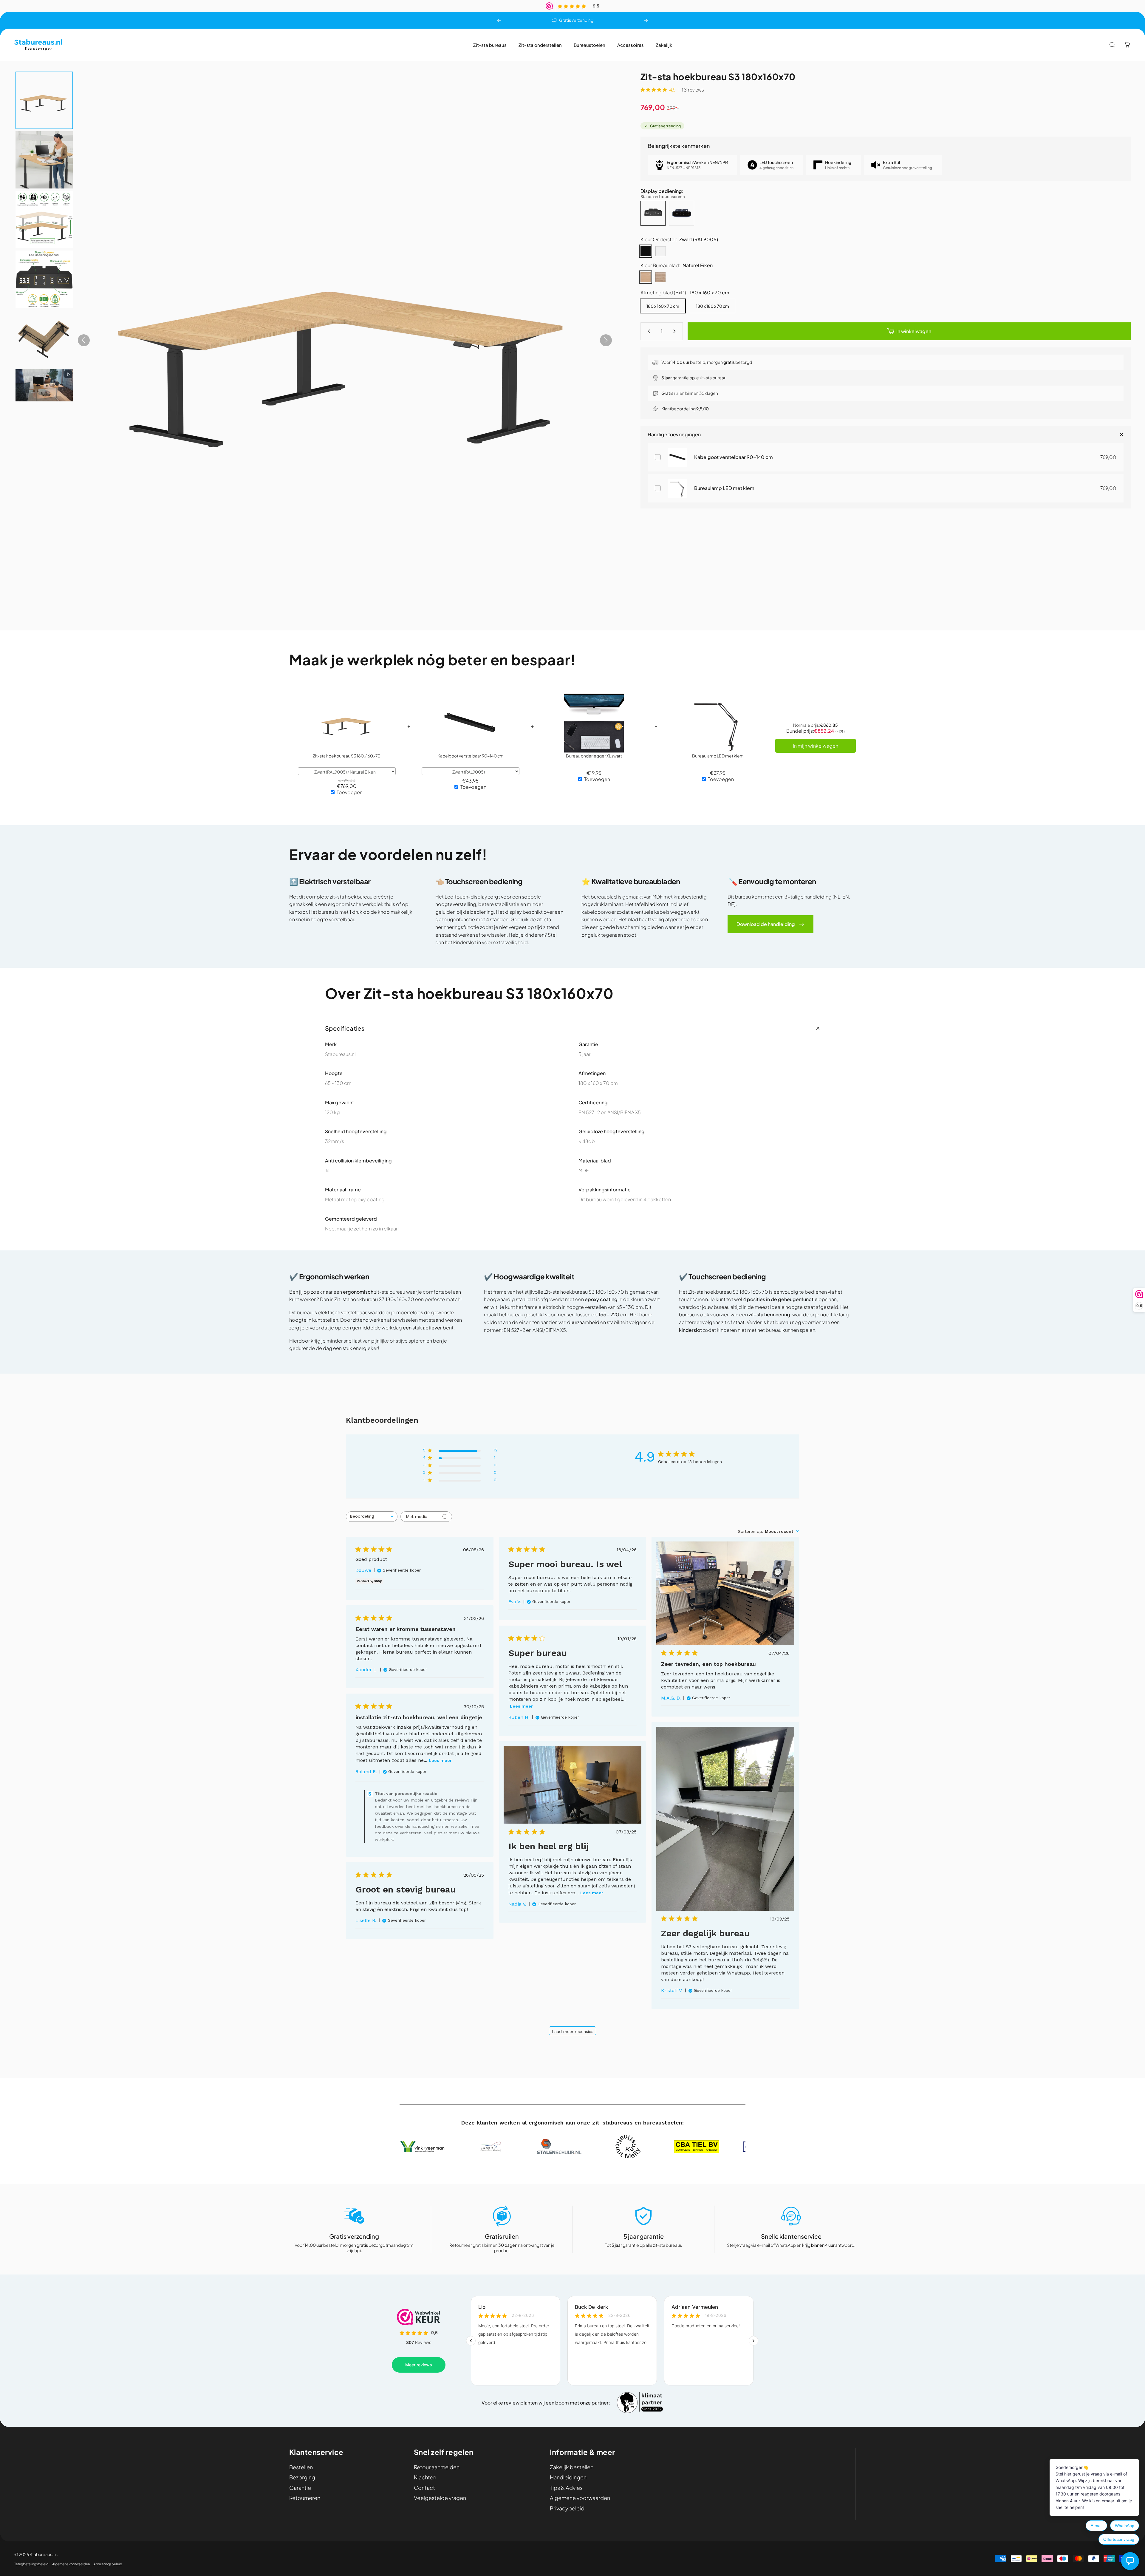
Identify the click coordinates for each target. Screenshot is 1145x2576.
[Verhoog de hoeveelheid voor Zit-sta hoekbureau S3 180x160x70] (676, 331)
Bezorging (302, 2477)
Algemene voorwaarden (580, 2498)
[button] (44, 100)
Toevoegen (350, 792)
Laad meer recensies (572, 2031)
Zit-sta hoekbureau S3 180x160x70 (347, 756)
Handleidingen (568, 2477)
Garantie (300, 2488)
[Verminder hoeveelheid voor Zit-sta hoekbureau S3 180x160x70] (648, 331)
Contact (424, 2488)
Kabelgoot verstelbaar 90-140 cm (734, 457)
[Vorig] (499, 20)
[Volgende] (646, 20)
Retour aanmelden (437, 2467)
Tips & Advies (566, 2488)
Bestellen (301, 2467)
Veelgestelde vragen (440, 2498)
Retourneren (305, 2498)
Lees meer (521, 1706)
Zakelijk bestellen (572, 2467)
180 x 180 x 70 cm (712, 306)
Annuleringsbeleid (108, 2564)
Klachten (425, 2477)
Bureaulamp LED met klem (724, 488)
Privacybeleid (567, 2508)
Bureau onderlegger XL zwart (594, 756)
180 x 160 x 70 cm (663, 306)
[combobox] (372, 1517)
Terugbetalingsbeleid (31, 2564)
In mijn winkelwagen (816, 746)
